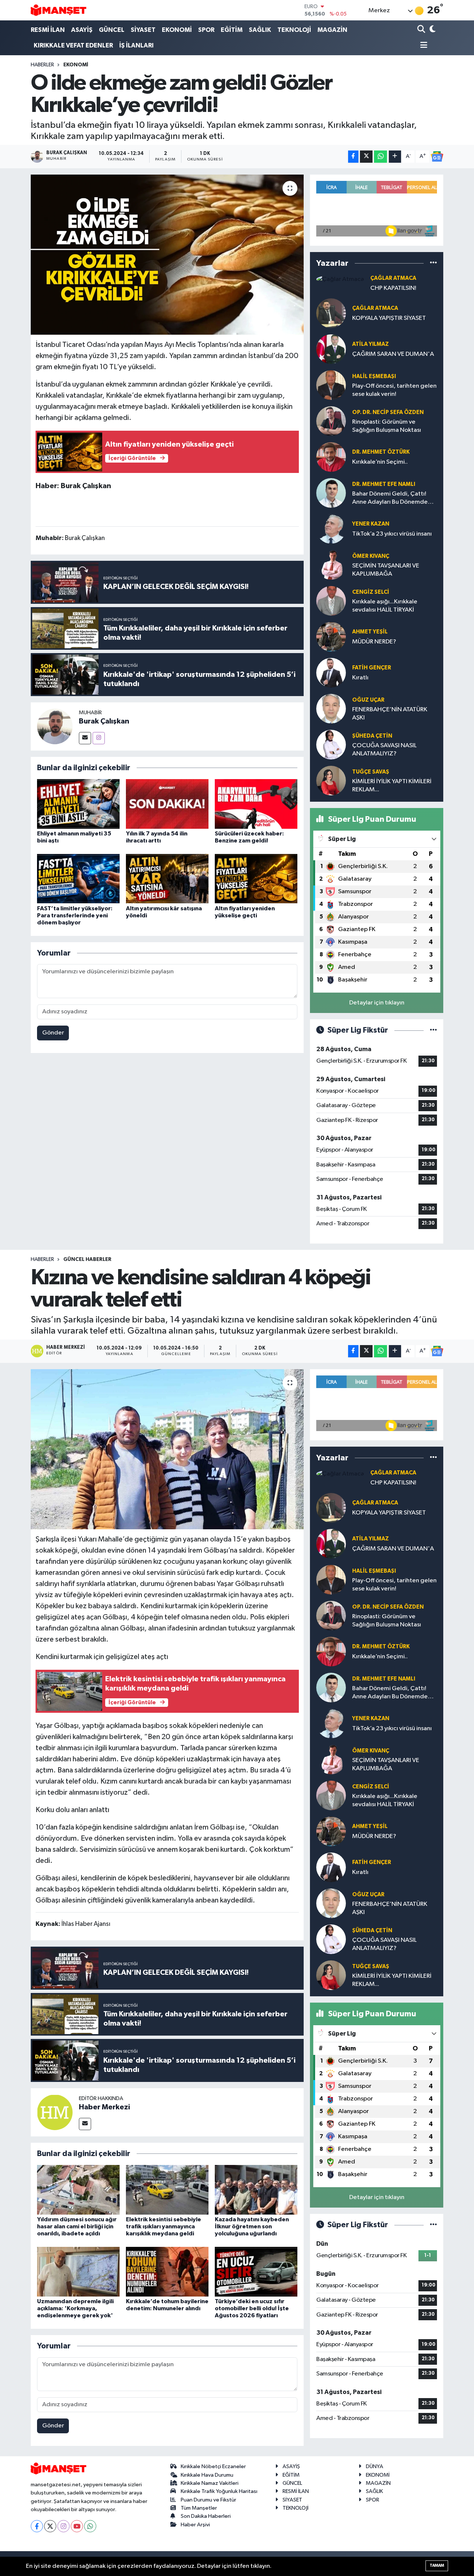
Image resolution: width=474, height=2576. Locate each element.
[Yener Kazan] (331, 529)
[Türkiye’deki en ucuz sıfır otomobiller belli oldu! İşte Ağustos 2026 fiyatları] (256, 2272)
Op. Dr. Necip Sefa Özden (388, 412)
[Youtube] (77, 2526)
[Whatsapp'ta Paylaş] (380, 157)
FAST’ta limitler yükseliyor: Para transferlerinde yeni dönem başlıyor (75, 915)
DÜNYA (375, 2466)
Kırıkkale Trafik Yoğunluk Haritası (219, 2491)
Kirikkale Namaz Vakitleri (210, 2483)
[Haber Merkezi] (55, 2112)
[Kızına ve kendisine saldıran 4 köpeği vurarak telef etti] (167, 1449)
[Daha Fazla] (395, 157)
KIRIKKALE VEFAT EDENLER (73, 45)
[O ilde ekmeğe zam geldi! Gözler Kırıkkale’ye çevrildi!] (167, 255)
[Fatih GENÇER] (331, 673)
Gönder (53, 1033)
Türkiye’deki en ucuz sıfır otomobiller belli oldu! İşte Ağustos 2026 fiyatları (252, 2308)
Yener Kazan (371, 524)
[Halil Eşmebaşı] (331, 385)
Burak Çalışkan (104, 721)
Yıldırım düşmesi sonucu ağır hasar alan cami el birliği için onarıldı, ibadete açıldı (77, 2226)
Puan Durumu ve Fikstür (208, 2500)
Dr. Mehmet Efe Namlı (384, 484)
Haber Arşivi (195, 2525)
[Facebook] (37, 2526)
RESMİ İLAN (48, 30)
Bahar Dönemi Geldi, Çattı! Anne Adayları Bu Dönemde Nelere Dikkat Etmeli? (390, 498)
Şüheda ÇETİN (372, 736)
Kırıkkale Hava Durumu (207, 2475)
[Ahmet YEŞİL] (331, 637)
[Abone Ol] (437, 156)
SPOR (206, 30)
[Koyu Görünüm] (432, 30)
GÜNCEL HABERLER (87, 1259)
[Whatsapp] (90, 2526)
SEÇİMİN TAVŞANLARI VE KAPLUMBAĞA (386, 570)
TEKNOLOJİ (294, 30)
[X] (50, 2526)
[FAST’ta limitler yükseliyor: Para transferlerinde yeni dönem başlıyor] (78, 879)
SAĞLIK (260, 30)
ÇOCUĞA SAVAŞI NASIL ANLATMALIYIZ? (384, 749)
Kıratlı (360, 678)
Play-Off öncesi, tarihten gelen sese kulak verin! (394, 390)
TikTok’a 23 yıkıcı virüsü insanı (392, 534)
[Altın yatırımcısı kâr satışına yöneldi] (167, 879)
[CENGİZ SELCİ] (331, 601)
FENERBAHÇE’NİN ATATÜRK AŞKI (390, 713)
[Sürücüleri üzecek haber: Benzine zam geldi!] (256, 804)
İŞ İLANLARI (136, 45)
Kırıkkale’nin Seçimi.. (380, 462)
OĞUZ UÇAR (368, 700)
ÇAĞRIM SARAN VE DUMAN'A (393, 354)
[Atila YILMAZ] (331, 349)
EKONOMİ (177, 30)
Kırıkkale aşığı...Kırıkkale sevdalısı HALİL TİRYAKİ (385, 606)
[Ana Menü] (423, 46)
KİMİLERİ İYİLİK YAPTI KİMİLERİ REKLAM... (392, 785)
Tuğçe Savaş (371, 772)
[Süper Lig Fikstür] (433, 1030)
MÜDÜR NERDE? (374, 642)
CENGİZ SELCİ (371, 592)
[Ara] (422, 30)
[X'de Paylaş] (366, 157)
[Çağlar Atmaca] (340, 279)
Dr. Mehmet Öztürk (381, 452)
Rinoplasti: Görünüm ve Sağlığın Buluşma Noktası (387, 426)
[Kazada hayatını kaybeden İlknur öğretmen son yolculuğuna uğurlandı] (256, 2190)
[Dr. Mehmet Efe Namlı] (331, 493)
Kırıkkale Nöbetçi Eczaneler (213, 2466)
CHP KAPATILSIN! (393, 288)
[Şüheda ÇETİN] (331, 744)
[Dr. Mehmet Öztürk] (331, 457)
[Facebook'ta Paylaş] (353, 157)
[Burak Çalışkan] (55, 726)
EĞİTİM (232, 30)
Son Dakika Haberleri (206, 2516)
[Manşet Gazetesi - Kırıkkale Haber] (59, 10)
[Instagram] (99, 738)
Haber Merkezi (104, 2107)
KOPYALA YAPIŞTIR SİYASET (389, 318)
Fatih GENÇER (372, 668)
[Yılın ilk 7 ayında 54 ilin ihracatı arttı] (167, 804)
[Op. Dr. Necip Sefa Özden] (331, 421)
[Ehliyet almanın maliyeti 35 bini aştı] (78, 804)
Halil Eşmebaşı (374, 376)
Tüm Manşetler (199, 2508)
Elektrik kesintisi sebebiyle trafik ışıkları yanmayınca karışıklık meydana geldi (163, 2226)
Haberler (42, 65)
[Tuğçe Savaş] (331, 780)
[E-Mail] (85, 738)
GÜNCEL (112, 30)
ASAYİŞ (82, 30)
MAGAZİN (332, 30)
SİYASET (143, 30)
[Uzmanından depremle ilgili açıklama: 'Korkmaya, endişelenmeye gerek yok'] (78, 2272)
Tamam (437, 2565)
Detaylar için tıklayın (377, 1003)
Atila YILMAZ (370, 344)
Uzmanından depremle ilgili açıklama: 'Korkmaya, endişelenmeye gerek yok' (75, 2308)
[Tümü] (433, 263)
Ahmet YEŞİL (370, 632)
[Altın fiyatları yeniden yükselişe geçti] (256, 879)
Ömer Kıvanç (371, 556)
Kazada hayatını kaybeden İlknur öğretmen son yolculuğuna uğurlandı (252, 2226)
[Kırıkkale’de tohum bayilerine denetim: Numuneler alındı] (167, 2272)
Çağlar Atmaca (393, 278)
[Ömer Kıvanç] (331, 565)
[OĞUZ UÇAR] (331, 708)
